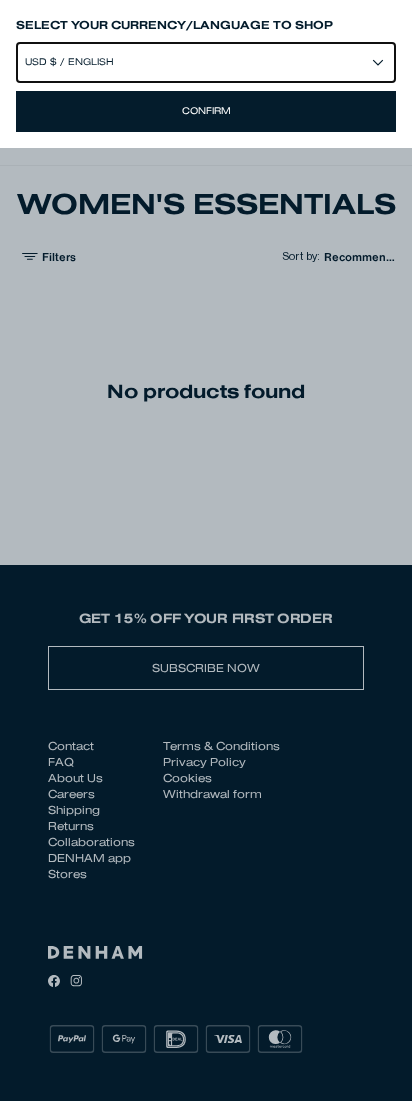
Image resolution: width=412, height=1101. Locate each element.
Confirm (206, 111)
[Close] (206, 550)
